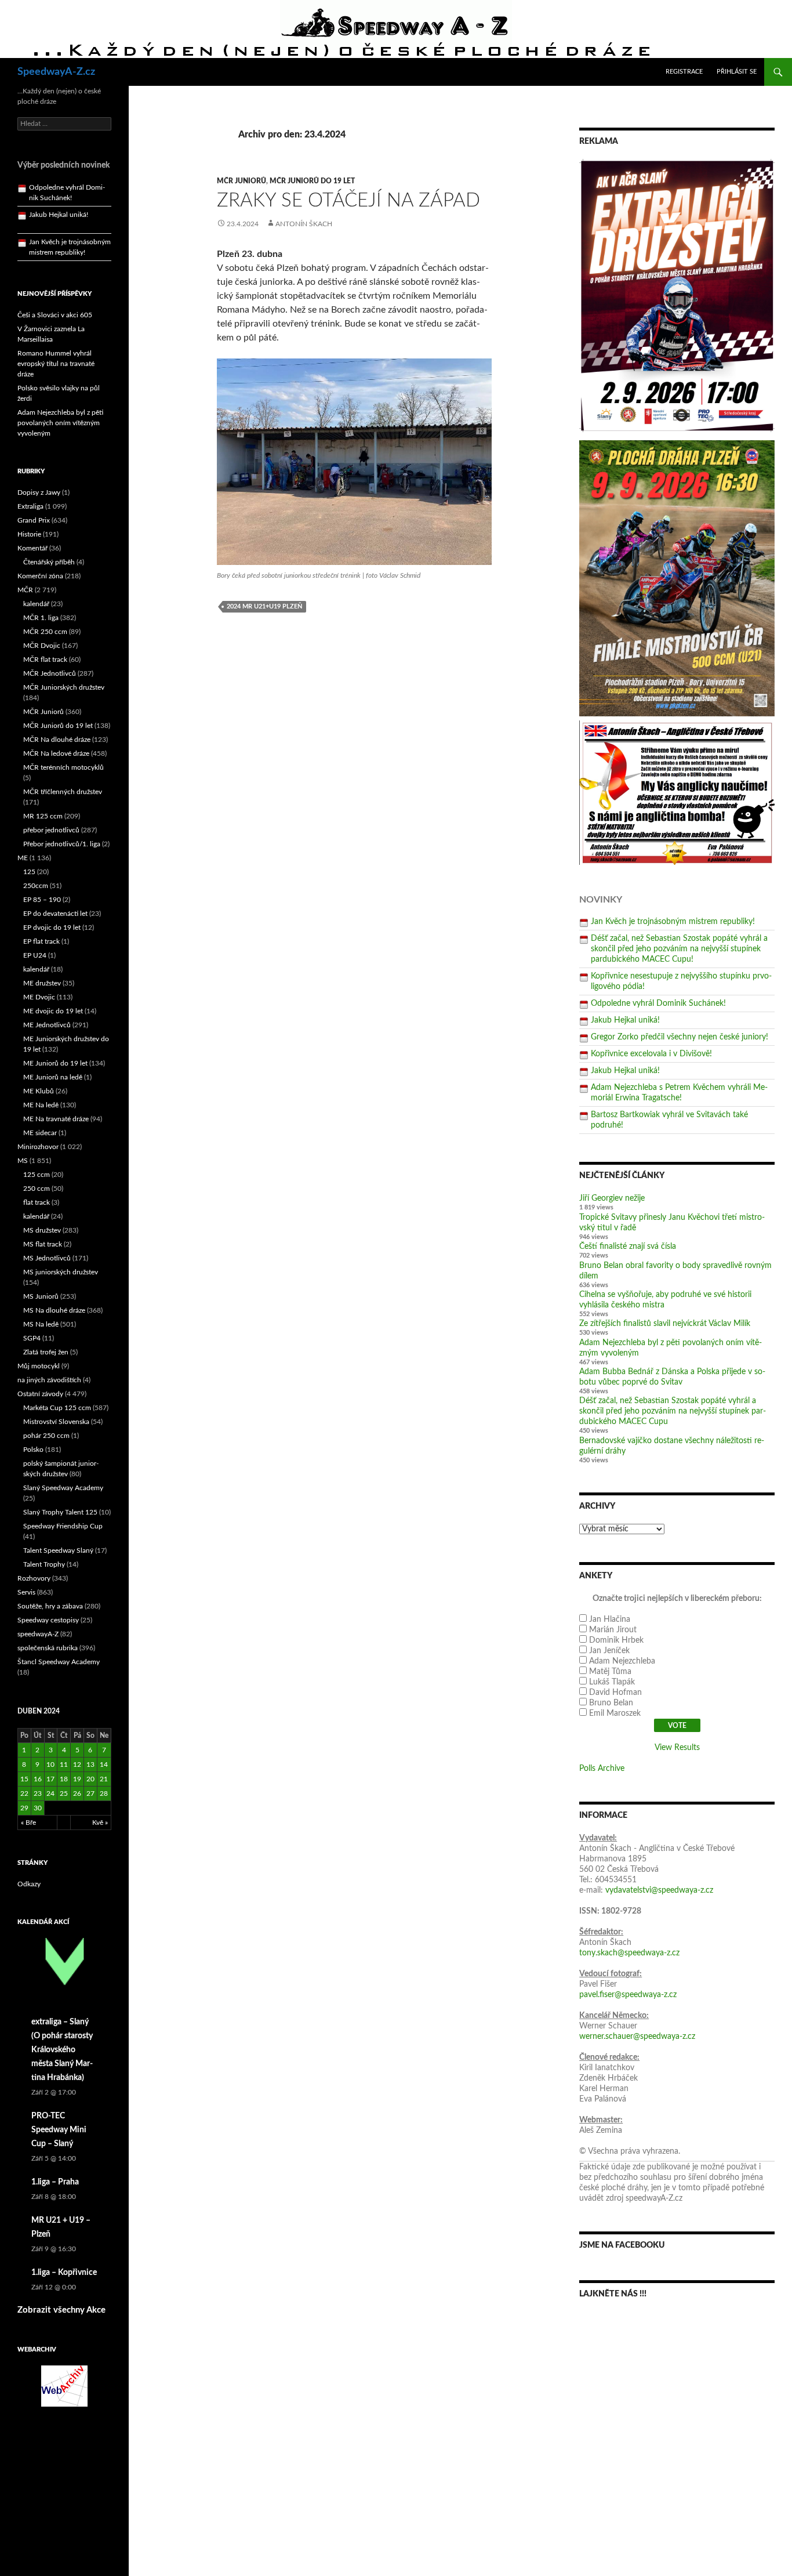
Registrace (684, 72)
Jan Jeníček (609, 1651)
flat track (37, 1202)
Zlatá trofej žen (46, 1352)
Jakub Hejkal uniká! (625, 1020)
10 (50, 1765)
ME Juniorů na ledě (53, 1077)
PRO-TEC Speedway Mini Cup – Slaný (59, 2130)
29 (24, 1808)
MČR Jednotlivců (50, 673)
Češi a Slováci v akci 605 (55, 315)
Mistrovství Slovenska (56, 1422)
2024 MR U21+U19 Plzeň (264, 606)
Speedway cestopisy (48, 1620)
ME (23, 858)
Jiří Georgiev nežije (612, 1198)
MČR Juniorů (241, 181)
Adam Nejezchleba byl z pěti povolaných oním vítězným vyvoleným (60, 423)
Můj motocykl (39, 1366)
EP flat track (41, 941)
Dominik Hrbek (616, 1640)
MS (23, 1161)
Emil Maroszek (615, 1713)
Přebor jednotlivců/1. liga (62, 844)
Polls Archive (602, 1769)
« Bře (28, 1823)
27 (90, 1794)
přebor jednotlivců (51, 830)
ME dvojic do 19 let (53, 1011)
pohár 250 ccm (46, 1436)
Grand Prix (34, 520)
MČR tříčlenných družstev (63, 792)
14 (104, 1765)
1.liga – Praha (55, 2182)
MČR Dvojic (42, 646)
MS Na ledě (41, 1324)
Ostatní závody (40, 1394)
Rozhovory (34, 1578)
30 (38, 1808)
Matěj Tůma (610, 1672)
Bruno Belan (611, 1703)
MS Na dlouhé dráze (54, 1310)
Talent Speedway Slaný (58, 1550)
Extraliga (30, 506)
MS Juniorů (41, 1296)
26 (77, 1794)
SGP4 (32, 1338)
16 (38, 1779)
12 (77, 1765)
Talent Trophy (44, 1564)
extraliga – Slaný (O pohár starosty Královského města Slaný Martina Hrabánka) (62, 2050)
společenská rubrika (48, 1648)
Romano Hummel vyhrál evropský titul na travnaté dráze (56, 364)
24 (50, 1794)
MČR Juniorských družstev (64, 687)
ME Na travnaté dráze (56, 1119)
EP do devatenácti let (55, 914)
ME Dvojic (39, 997)
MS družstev (42, 1230)
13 (90, 1765)
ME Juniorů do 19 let (55, 1063)
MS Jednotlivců (47, 1258)
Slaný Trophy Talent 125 (60, 1512)
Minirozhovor (38, 1147)
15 (24, 1779)
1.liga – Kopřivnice (64, 2273)
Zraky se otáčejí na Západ (348, 200)
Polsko (33, 1450)
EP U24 (35, 955)
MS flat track (43, 1244)
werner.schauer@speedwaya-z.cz (637, 2037)
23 (38, 1794)
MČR (25, 590)
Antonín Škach (304, 224)
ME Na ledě (41, 1105)
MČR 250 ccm (45, 632)
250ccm (36, 886)
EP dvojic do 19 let (52, 927)
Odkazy (29, 1884)
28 (104, 1794)
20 (90, 1779)
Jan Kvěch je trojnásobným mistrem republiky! (673, 922)
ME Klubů (39, 1091)
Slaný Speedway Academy (63, 1488)
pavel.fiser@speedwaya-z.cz (628, 1995)
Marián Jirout (613, 1630)
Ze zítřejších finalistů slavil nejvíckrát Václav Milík (665, 1324)
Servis (26, 1592)
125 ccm (37, 1175)
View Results (677, 1748)
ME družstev (42, 983)
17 (50, 1779)
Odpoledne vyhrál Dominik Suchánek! (658, 1003)
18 (64, 1779)
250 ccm (37, 1189)
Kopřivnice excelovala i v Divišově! (651, 1054)
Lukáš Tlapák (612, 1682)
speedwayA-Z (38, 1634)
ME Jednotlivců (47, 1025)
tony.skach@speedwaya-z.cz (629, 1953)
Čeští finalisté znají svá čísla (628, 1247)
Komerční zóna (40, 576)
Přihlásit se (737, 72)
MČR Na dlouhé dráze (57, 740)
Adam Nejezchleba (622, 1661)
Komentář (32, 548)
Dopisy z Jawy (39, 492)
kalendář (36, 604)
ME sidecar (40, 1133)
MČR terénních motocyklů (63, 767)
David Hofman (615, 1693)
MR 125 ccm (43, 816)
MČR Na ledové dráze (56, 753)
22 (24, 1794)
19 (77, 1779)
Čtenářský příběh (49, 562)
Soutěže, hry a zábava (50, 1606)
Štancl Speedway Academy (59, 1662)
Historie (29, 534)
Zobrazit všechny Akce (61, 2310)
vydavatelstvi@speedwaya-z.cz (659, 1890)
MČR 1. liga (41, 618)
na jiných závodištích (49, 1380)
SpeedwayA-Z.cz (56, 72)
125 (29, 872)
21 (104, 1779)
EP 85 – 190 (42, 900)
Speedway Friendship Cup (63, 1526)
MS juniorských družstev (61, 1272)
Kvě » (100, 1823)
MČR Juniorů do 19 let (312, 181)
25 (64, 1794)
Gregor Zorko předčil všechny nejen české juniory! (680, 1037)
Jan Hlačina (610, 1619)
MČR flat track (45, 660)
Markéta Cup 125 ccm (57, 1408)
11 (64, 1765)
